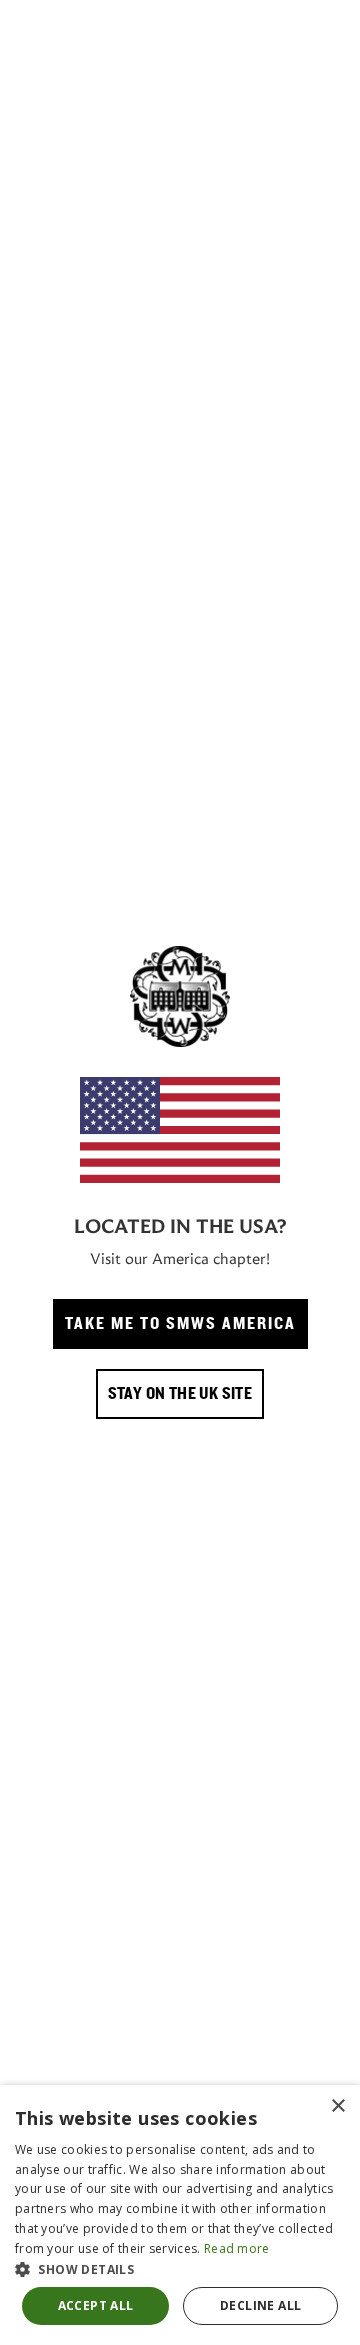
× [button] (337, 2106)
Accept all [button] (96, 2305)
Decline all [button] (260, 2305)
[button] (180, 2269)
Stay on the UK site (180, 1394)
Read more (237, 2248)
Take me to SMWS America (180, 1324)
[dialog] (180, 2215)
